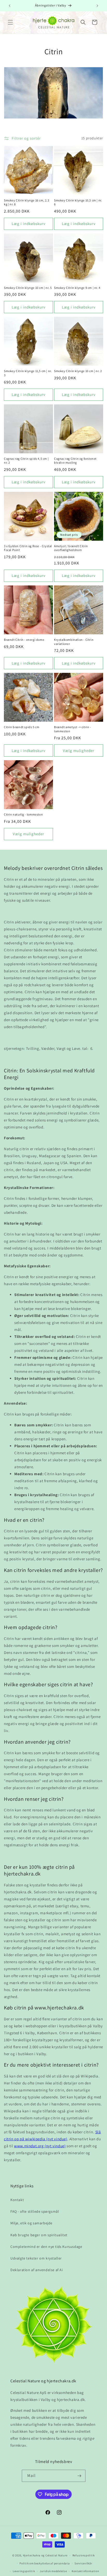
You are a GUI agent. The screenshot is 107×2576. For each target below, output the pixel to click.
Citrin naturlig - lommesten (23, 814)
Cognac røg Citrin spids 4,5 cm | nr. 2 (26, 461)
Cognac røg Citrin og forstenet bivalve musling (75, 461)
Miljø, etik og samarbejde (31, 2223)
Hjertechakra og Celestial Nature (45, 2555)
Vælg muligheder (79, 751)
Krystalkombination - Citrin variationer (74, 642)
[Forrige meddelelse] (10, 6)
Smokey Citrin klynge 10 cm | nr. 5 (28, 288)
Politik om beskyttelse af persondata (45, 2563)
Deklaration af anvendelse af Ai (37, 2270)
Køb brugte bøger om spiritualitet (39, 2235)
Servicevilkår (83, 2563)
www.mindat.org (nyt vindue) (40, 2146)
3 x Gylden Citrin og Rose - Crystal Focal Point (28, 548)
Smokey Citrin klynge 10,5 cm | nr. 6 (78, 202)
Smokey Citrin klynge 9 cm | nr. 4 (77, 288)
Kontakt (17, 2200)
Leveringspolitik (24, 2571)
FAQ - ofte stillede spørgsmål (35, 2211)
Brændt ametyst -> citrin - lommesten (73, 729)
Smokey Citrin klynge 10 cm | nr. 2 (78, 371)
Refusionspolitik (84, 2555)
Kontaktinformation (85, 2571)
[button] (10, 22)
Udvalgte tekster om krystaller (36, 2258)
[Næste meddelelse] (97, 6)
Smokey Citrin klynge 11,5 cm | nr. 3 (28, 373)
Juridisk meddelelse (53, 2571)
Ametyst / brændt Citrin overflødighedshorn (71, 548)
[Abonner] (79, 2476)
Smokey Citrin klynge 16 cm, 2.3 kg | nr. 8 (27, 202)
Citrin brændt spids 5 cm (22, 727)
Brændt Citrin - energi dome (24, 640)
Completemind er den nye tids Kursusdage (46, 2247)
